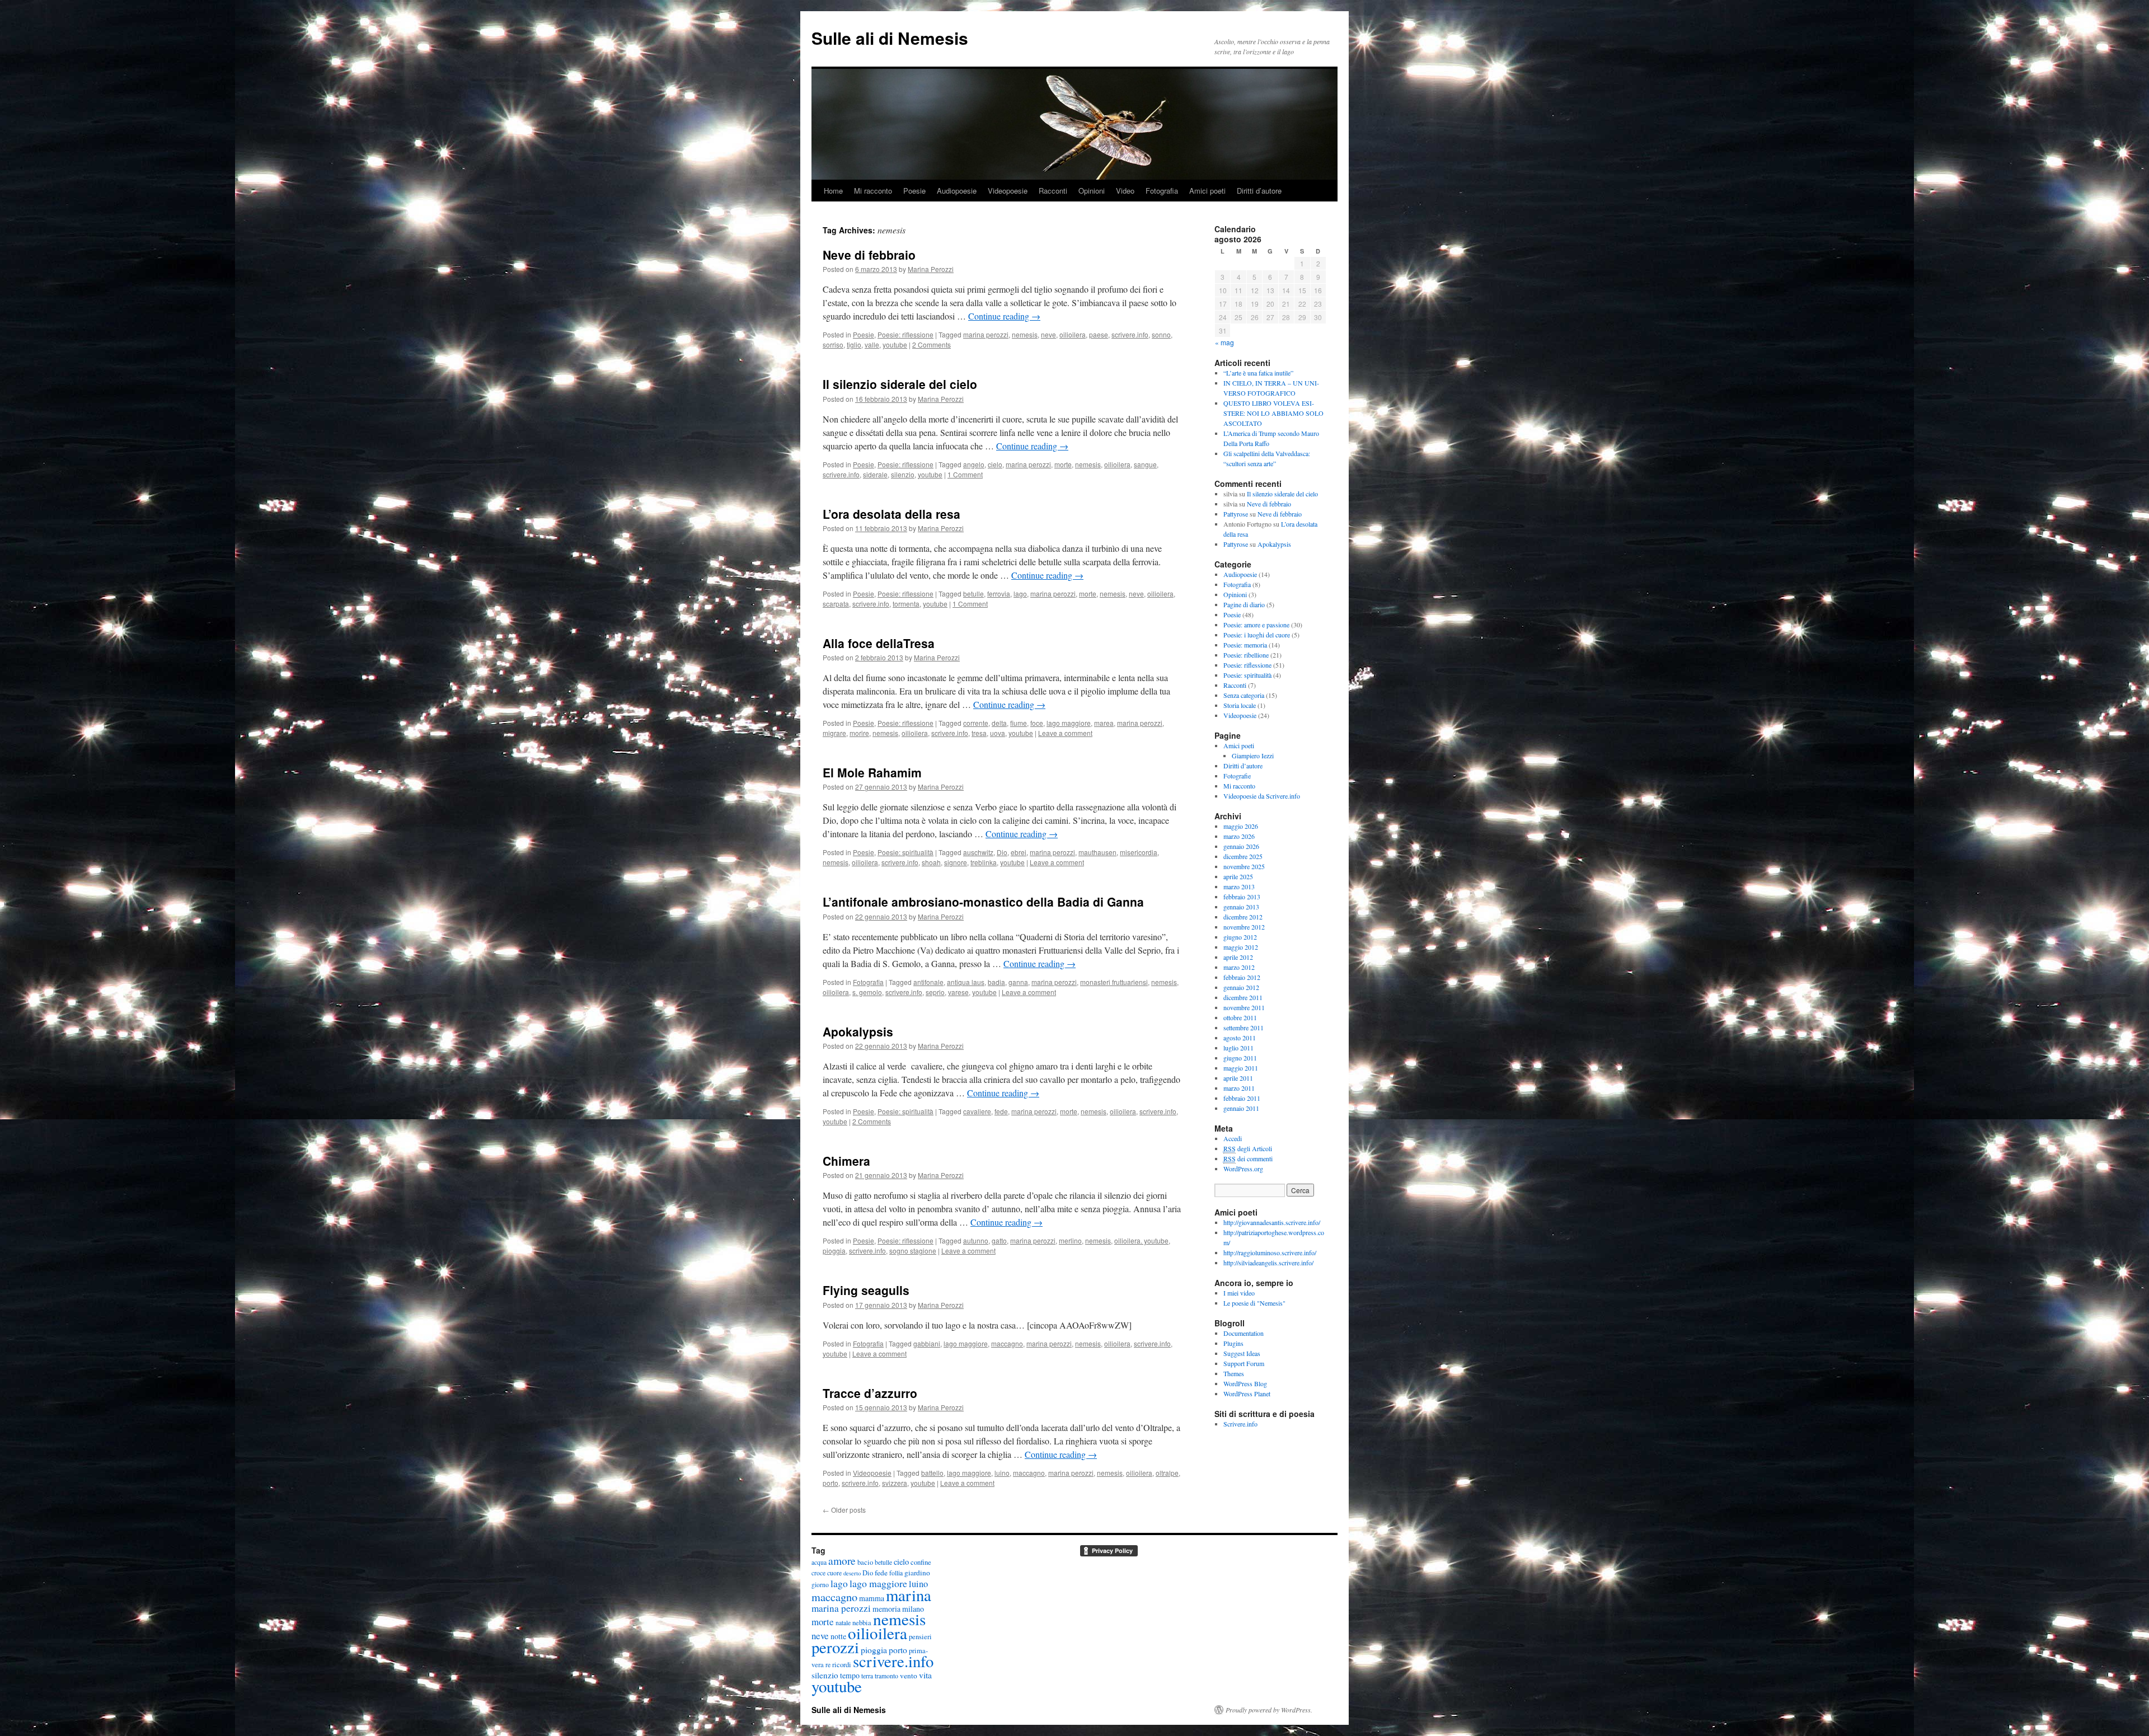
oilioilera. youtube (1141, 1240)
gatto (999, 1240)
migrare (834, 733)
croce (818, 1573)
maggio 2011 (1241, 1068)
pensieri (920, 1637)
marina (909, 1595)
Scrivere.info (1240, 1424)
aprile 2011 (1238, 1078)
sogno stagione (913, 1251)
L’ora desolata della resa (891, 514)
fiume (1019, 723)
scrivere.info (1130, 334)
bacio (865, 1562)
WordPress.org (1243, 1169)
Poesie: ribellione (1246, 655)
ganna (1018, 982)
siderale (875, 474)
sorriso (833, 344)
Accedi (1233, 1138)
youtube (895, 344)
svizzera (895, 1483)
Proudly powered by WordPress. (1269, 1710)
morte (1063, 464)
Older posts (844, 1510)
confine (921, 1562)
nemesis (1025, 334)
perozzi (835, 1647)
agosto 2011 (1240, 1038)
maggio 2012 (1241, 947)
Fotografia (1162, 191)
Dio (1002, 852)
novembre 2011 (1244, 1007)
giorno (820, 1585)
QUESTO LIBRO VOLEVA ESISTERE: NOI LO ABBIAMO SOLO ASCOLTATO (1273, 413)
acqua (819, 1562)
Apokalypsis (858, 1031)
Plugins (1233, 1343)
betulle (973, 593)
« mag (1224, 342)
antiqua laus (966, 982)
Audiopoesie (957, 191)
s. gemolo (867, 992)
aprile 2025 (1238, 876)
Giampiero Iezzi (1253, 756)
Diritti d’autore (1259, 191)
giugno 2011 (1240, 1058)
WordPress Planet (1247, 1394)
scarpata (836, 604)
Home (833, 191)
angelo (974, 464)
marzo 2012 (1239, 967)
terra (867, 1676)
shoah (931, 862)
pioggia (834, 1251)
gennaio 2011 (1241, 1108)
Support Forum (1244, 1363)
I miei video (1239, 1293)
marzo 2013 (1239, 886)
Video (1125, 191)
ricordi (842, 1665)
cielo (995, 464)
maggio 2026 (1241, 826)
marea (1104, 723)
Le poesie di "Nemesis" (1254, 1303)
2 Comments (932, 344)
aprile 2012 (1238, 957)
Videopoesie (1008, 191)
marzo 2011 (1239, 1088)
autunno (976, 1240)
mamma (872, 1598)
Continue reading (1004, 316)
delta (999, 723)
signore (956, 862)
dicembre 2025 (1243, 856)
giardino (917, 1573)
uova (998, 733)
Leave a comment (1065, 733)
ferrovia (999, 593)
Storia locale (1240, 705)
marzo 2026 (1239, 836)
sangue (1145, 464)
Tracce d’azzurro (870, 1393)
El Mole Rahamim (872, 772)
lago (1020, 593)
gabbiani (927, 1343)
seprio (935, 992)
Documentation (1244, 1333)
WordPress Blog (1245, 1383)
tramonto (886, 1676)
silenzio (903, 474)
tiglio (854, 344)
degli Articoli (1248, 1148)
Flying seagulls (866, 1290)
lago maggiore (1069, 723)
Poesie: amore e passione (1256, 625)
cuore (834, 1573)
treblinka (984, 862)
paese (1099, 334)
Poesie (914, 191)
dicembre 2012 (1243, 917)
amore (842, 1560)
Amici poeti (1207, 191)
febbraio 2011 (1242, 1098)
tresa (979, 733)
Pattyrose (1236, 514)
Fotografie (1237, 776)
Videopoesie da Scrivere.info (1262, 796)
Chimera (846, 1161)
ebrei (1019, 852)
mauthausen (1097, 852)
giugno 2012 (1240, 937)
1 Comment (965, 474)
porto (830, 1483)
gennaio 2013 (1241, 907)
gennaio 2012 (1241, 987)
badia (996, 982)
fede (1001, 1111)
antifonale (928, 982)
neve (1048, 334)
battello (932, 1473)
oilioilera (1073, 334)
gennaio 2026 (1241, 846)
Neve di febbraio (869, 255)
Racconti (1053, 191)
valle (872, 344)
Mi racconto (873, 191)
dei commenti (1248, 1158)
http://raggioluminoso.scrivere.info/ (1270, 1252)
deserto (852, 1573)
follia (896, 1573)
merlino (1070, 1240)
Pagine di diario (1244, 604)
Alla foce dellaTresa (879, 643)
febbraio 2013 (1242, 897)
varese (958, 992)
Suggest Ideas (1242, 1353)
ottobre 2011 (1240, 1017)
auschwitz (978, 852)
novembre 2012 (1244, 927)
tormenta (906, 604)
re (828, 1665)
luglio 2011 (1238, 1048)
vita (925, 1675)
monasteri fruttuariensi (1114, 982)
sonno (1161, 334)
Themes (1234, 1373)
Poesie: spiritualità (905, 852)
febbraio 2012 (1242, 977)
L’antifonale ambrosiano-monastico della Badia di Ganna (983, 902)
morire (859, 733)
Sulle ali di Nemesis (890, 38)
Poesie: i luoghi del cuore (1257, 635)
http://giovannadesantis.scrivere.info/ (1272, 1222)
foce (1037, 723)
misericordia (1139, 852)
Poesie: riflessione (905, 334)
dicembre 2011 (1243, 997)
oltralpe (1167, 1473)
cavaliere (977, 1111)
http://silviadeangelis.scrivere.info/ (1268, 1263)
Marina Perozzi (931, 269)
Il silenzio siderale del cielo (900, 384)
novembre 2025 (1244, 866)
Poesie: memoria (1245, 645)
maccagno (1007, 1343)
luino (1002, 1473)
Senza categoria (1244, 695)
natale (843, 1623)
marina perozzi (986, 334)
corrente (976, 723)
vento (909, 1676)
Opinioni (1092, 191)
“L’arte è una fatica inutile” (1258, 373)
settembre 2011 (1244, 1027)
